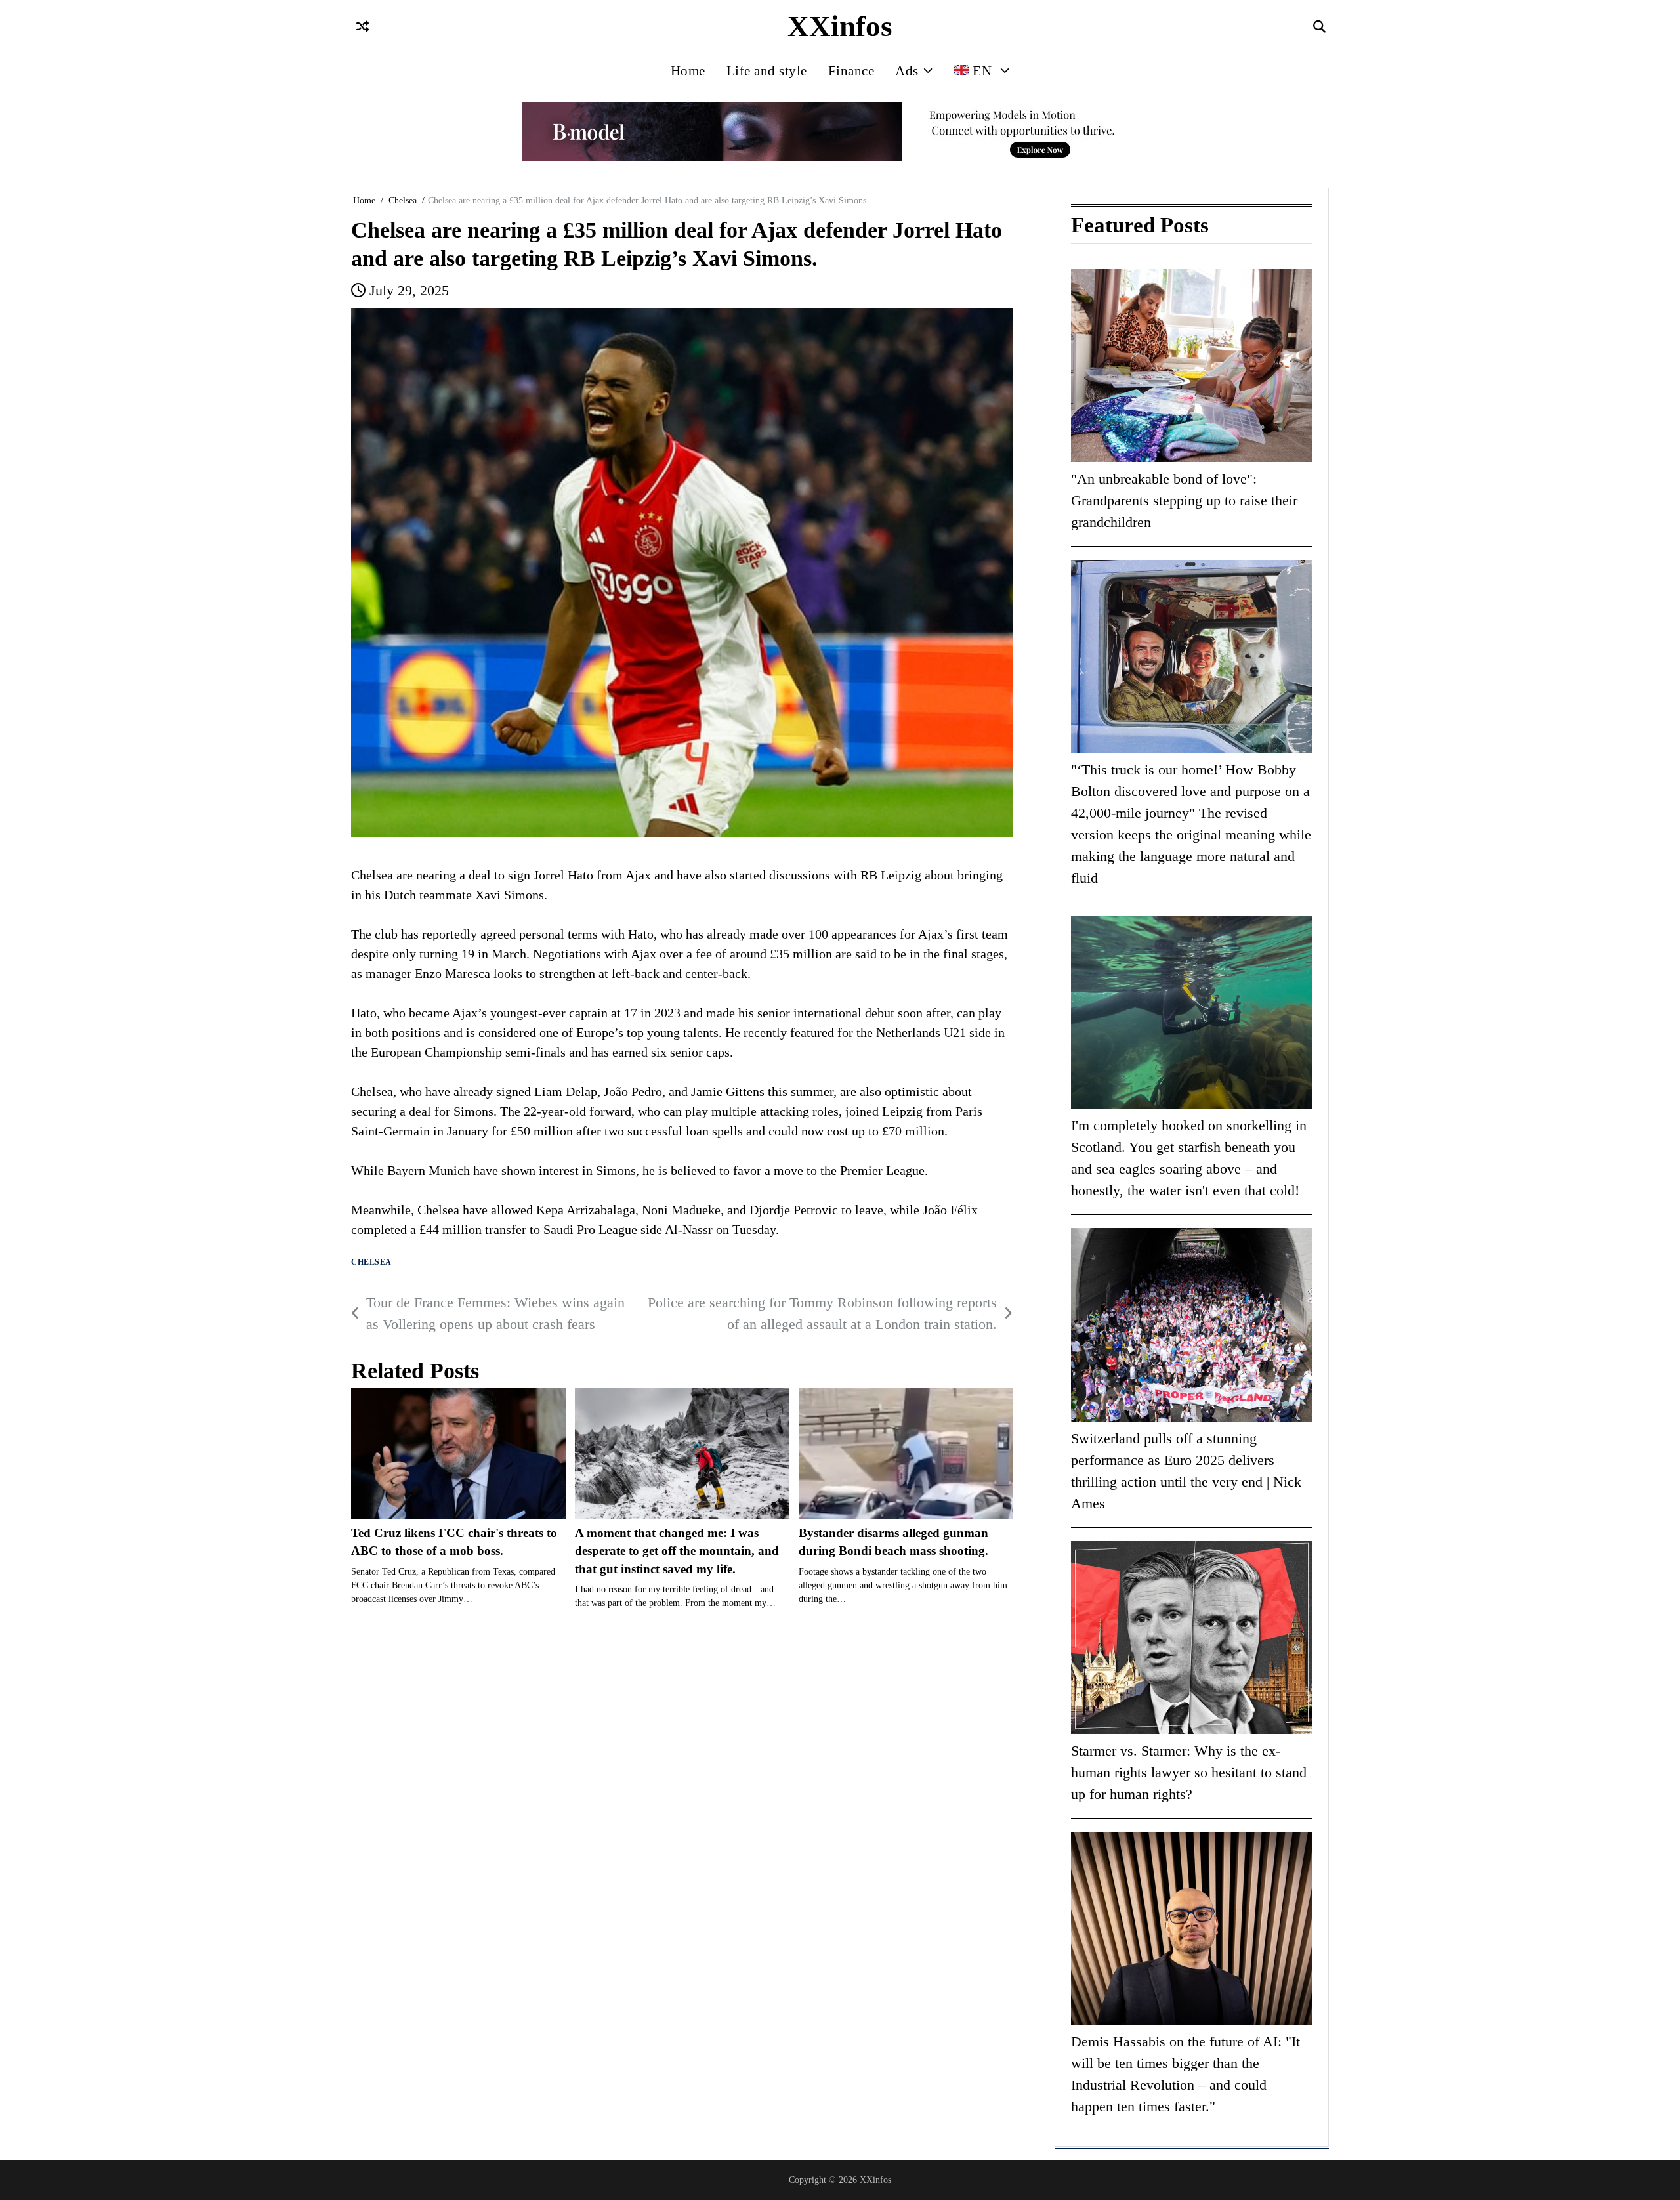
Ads (907, 71)
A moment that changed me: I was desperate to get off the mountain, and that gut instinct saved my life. (677, 1551)
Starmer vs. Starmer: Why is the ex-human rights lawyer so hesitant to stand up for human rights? (1189, 1772)
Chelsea (371, 1262)
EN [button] (982, 71)
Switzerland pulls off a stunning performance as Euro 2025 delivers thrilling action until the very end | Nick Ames (1186, 1471)
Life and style (767, 71)
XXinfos (840, 26)
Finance (851, 71)
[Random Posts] (363, 27)
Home (688, 71)
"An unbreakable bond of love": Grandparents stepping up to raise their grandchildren (1184, 500)
